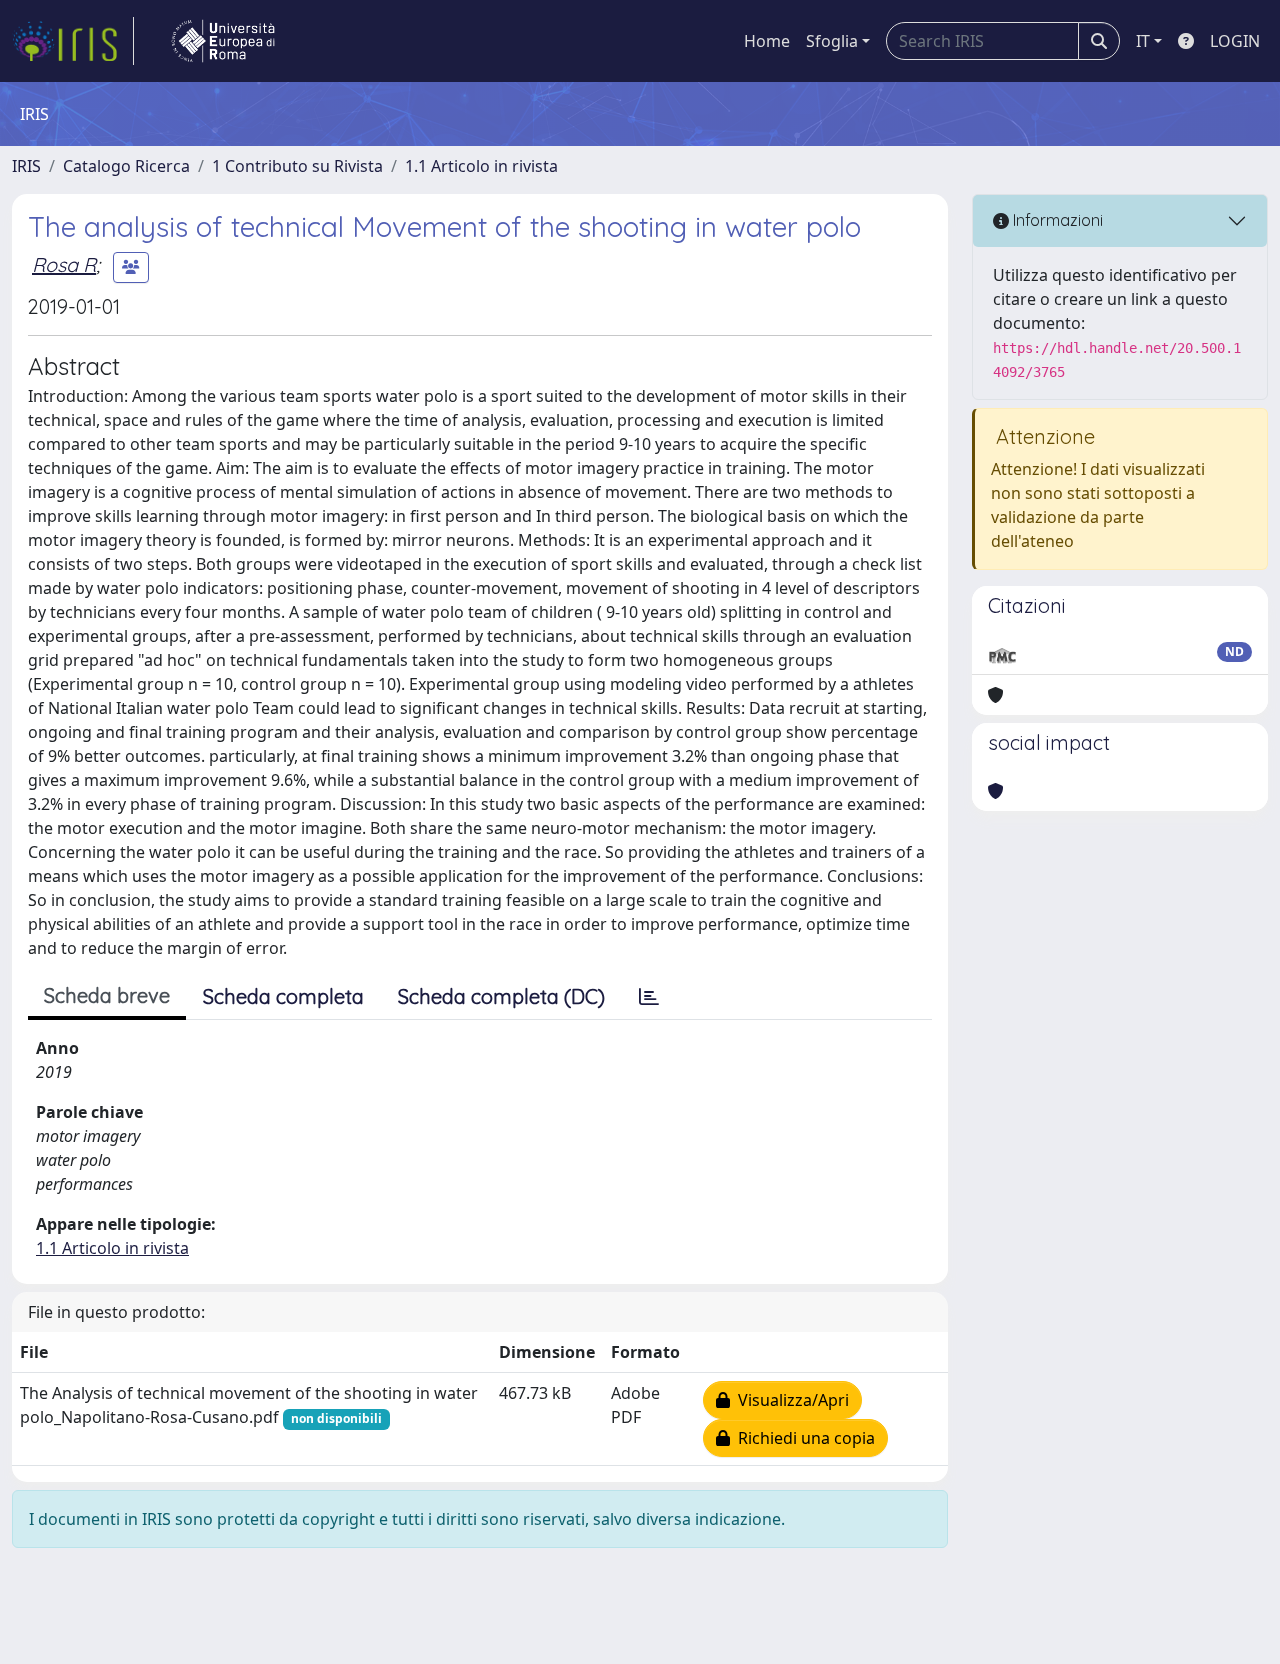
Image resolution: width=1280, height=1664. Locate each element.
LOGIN (1235, 41)
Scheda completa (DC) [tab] (501, 996)
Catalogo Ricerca (126, 166)
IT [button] (1143, 41)
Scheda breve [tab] (107, 995)
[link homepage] (73, 41)
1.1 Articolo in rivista (481, 166)
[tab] (649, 997)
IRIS (26, 166)
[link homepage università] (223, 41)
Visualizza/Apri (789, 1400)
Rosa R (64, 264)
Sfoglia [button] (832, 41)
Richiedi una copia (802, 1438)
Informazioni (1056, 220)
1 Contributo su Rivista (297, 166)
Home (767, 41)
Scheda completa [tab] (283, 996)
